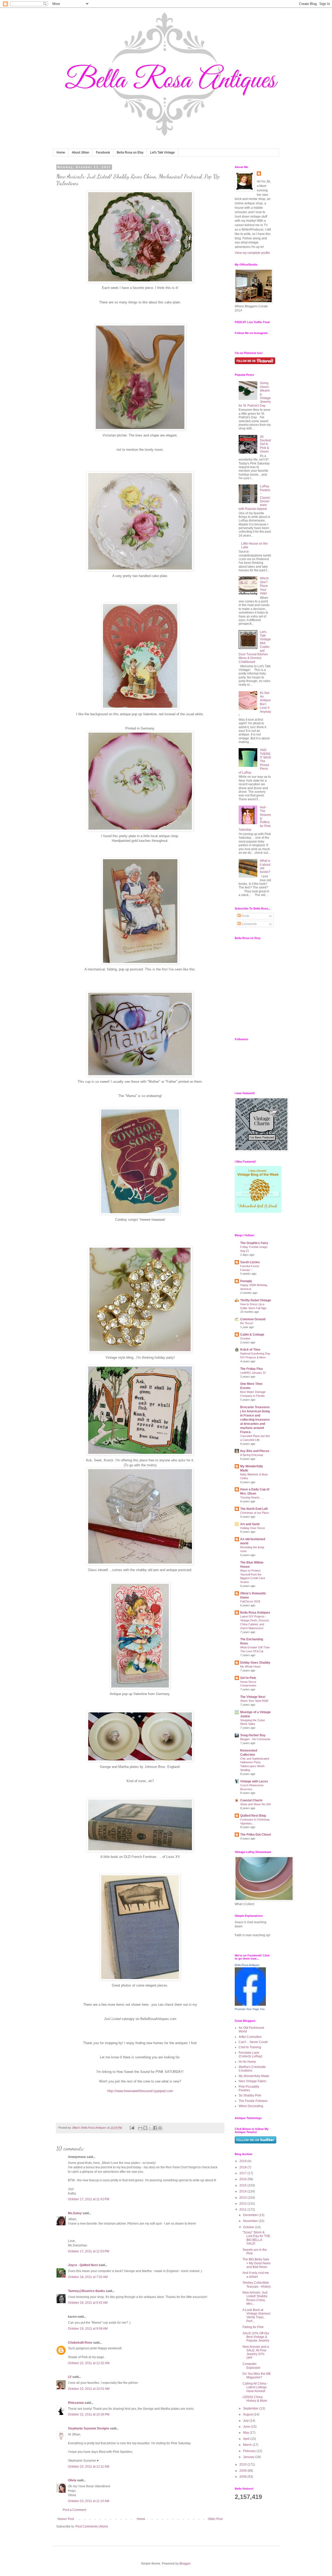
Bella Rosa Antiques (255, 1613)
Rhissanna (76, 2403)
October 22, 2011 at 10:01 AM (89, 2389)
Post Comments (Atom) (92, 2526)
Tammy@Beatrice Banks (87, 2291)
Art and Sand (250, 1524)
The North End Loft (254, 1509)
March (248, 2445)
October (245, 1338)
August (248, 2414)
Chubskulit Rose (80, 2343)
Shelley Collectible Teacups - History (257, 2285)
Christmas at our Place (255, 1513)
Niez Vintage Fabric (253, 2081)
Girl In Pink (248, 1678)
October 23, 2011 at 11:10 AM (89, 2501)
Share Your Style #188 (254, 1701)
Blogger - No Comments (255, 1739)
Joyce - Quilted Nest (83, 2265)
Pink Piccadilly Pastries (249, 2088)
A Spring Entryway (252, 1455)
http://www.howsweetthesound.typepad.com (140, 2091)
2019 (243, 2161)
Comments (249, 924)
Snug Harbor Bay (253, 1735)
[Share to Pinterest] (160, 2128)
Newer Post (66, 2519)
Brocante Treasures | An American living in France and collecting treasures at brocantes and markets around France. (255, 1420)
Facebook (103, 152)
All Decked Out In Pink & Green (265, 444)
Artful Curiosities (250, 2037)
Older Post (215, 2519)
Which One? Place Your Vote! (264, 586)
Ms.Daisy (75, 2213)
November (251, 2221)
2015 (243, 2185)
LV (70, 2377)
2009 (243, 2471)
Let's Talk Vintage (162, 152)
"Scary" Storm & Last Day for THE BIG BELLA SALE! (256, 2238)
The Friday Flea (251, 1369)
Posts (245, 916)
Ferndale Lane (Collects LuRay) (250, 2054)
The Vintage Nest (253, 1697)
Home (61, 152)
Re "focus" (247, 1323)
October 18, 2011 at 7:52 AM (88, 2277)
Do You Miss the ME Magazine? (257, 2376)
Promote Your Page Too (250, 2009)
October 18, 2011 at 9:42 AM (88, 2303)
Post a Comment (74, 2510)
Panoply (246, 1281)
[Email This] (140, 2128)
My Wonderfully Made (254, 2076)
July (246, 2421)
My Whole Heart (250, 1667)
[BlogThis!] (145, 2128)
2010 (243, 2464)
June (247, 2427)
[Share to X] (150, 2128)
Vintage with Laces (254, 1781)
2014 (243, 2191)
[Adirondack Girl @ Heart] (258, 1212)
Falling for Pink (253, 2327)
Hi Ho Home (247, 2062)
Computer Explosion (251, 2366)
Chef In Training (250, 2047)
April (247, 2439)
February (250, 2451)
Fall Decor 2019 (250, 1601)
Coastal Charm (251, 1800)
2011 (243, 2210)
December (251, 2215)
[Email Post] (132, 2128)
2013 (243, 2198)
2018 (243, 2167)
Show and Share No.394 (255, 1804)
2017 (243, 2173)
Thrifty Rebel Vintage (256, 1300)
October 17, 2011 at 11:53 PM (89, 2251)
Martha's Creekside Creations (252, 2069)
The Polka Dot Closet (256, 1835)
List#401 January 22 (253, 1373)
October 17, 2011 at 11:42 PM (89, 2199)
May (246, 2433)
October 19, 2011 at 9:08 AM (88, 2329)
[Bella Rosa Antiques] (250, 2005)
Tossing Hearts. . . (252, 1497)
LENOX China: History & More (255, 2399)
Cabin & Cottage (252, 1335)
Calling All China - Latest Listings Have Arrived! (255, 2387)
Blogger (185, 2564)
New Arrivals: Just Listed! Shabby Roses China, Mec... (255, 2298)
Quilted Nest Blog (253, 1816)
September (251, 2408)
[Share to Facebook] (155, 2128)
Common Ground (253, 1319)
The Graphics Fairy (254, 1243)
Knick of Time (250, 1350)
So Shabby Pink (250, 2095)
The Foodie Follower (253, 2101)
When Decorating (251, 2106)
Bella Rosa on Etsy (130, 152)
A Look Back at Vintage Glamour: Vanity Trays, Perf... (257, 2315)
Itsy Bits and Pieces (255, 1451)
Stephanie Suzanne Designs (89, 2428)
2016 (243, 2179)
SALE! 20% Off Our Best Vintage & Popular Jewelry (256, 2337)
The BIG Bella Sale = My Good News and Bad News (257, 2263)
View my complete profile (252, 253)
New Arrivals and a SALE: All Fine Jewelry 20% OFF (256, 2352)
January (249, 2457)
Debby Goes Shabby (255, 1663)
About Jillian (81, 152)
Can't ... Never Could (253, 2042)
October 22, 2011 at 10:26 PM (89, 2414)
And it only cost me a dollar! (256, 2275)
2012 (243, 2204)
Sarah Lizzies (250, 1262)
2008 (243, 2477)
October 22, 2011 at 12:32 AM (89, 2363)
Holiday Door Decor (253, 1528)
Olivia (72, 2480)
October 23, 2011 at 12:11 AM (89, 2467)
